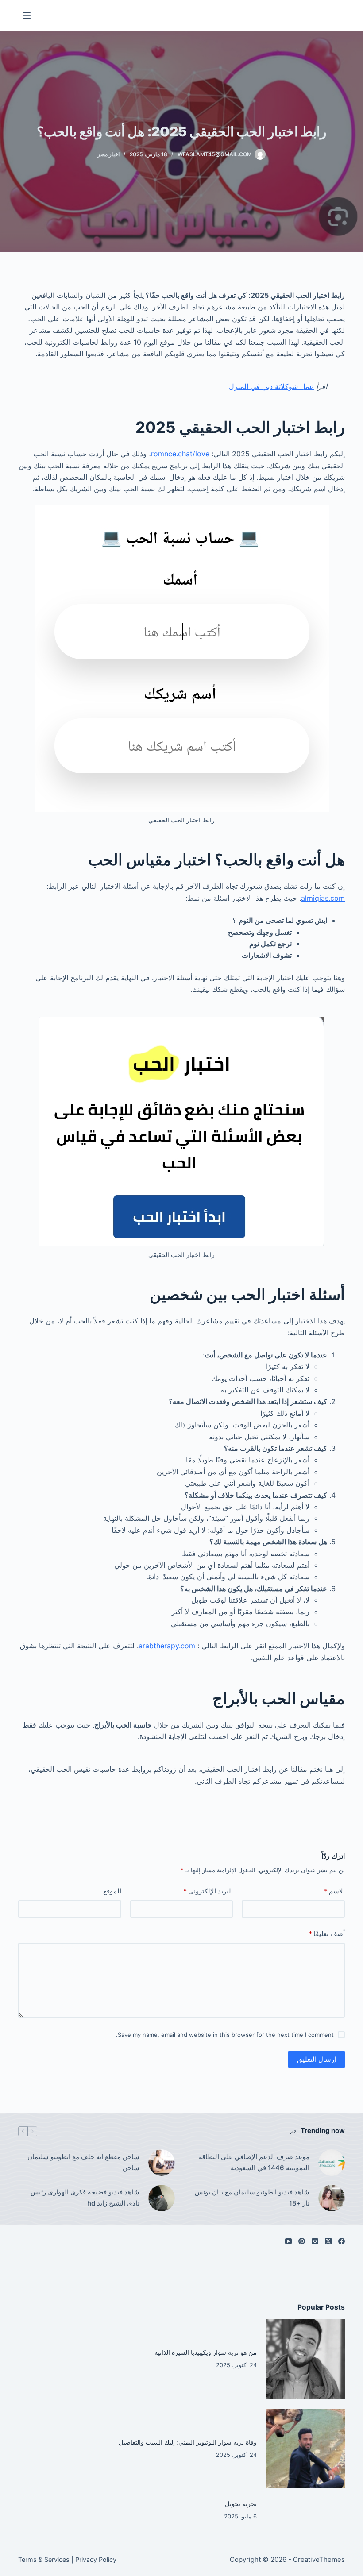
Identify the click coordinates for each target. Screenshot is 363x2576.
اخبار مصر (108, 154)
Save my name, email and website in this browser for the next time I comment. (225, 2035)
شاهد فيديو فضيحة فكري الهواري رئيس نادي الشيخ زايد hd (85, 2198)
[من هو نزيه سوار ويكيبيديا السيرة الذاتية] (305, 2359)
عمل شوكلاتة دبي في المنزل (271, 386)
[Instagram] (315, 2241)
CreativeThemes (319, 2559)
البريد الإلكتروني (208, 1891)
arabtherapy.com (167, 1646)
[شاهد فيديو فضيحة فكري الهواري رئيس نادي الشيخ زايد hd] (162, 2198)
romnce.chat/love (180, 454)
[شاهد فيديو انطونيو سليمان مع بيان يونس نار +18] (332, 2198)
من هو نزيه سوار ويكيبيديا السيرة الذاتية (206, 2352)
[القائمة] (27, 15)
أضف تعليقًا (327, 1934)
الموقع (112, 1891)
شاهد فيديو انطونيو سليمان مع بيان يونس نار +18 (252, 2198)
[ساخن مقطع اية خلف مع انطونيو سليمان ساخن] (162, 2163)
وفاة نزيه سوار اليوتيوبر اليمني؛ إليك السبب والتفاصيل (188, 2442)
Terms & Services (44, 2559)
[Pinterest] (302, 2241)
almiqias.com (323, 898)
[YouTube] (288, 2241)
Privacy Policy (96, 2559)
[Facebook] (342, 2241)
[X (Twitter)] (328, 2241)
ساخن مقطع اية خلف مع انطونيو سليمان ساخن (83, 2162)
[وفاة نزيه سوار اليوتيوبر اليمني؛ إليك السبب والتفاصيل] (305, 2449)
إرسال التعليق (317, 2059)
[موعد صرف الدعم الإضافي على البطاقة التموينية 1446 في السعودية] (332, 2163)
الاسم (334, 1891)
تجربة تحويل (241, 2504)
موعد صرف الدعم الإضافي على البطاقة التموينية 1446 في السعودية (254, 2162)
